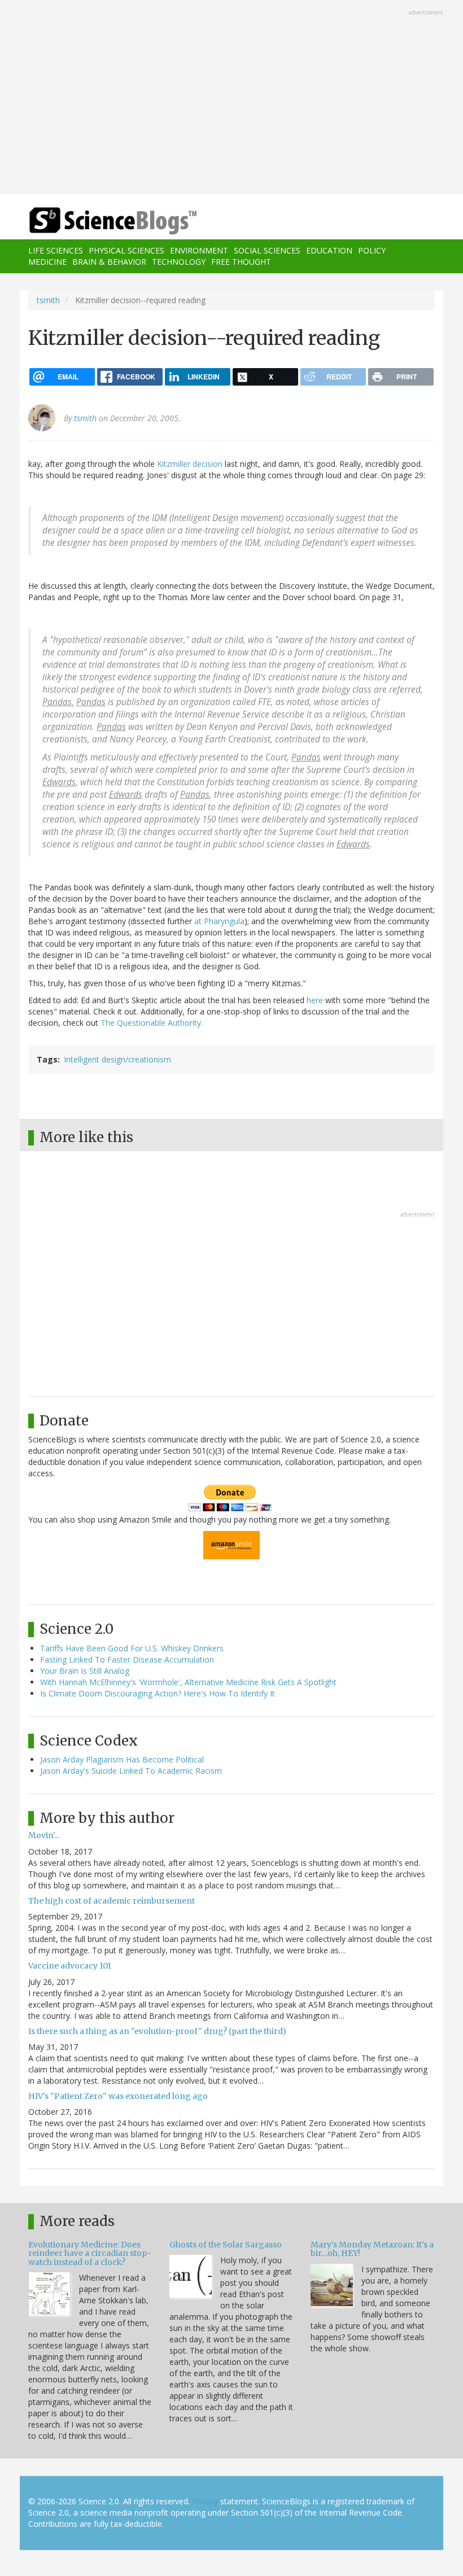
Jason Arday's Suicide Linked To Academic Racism (131, 1771)
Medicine (47, 262)
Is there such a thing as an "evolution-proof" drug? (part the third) (157, 2031)
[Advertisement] (231, 98)
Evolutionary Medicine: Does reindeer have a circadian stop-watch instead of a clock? (90, 2253)
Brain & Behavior (109, 262)
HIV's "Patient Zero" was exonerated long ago (118, 2096)
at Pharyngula (219, 921)
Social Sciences (267, 250)
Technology (179, 262)
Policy (372, 250)
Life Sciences (56, 250)
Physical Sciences (126, 250)
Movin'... (44, 1835)
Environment (199, 250)
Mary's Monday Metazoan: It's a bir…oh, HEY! (372, 2249)
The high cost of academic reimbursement (112, 1901)
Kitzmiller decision (190, 464)
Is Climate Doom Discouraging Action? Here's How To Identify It (158, 1693)
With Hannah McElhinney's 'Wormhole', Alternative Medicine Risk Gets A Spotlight (188, 1682)
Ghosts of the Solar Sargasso (226, 2245)
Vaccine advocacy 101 (70, 1966)
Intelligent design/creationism (117, 1059)
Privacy (205, 2501)
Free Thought (241, 262)
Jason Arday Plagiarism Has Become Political (122, 1759)
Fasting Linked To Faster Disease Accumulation (127, 1659)
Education (329, 250)
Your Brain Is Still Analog (85, 1671)
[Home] (96, 221)
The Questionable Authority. (152, 1023)
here (315, 1000)
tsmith (48, 300)
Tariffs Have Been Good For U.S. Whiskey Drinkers (132, 1648)
